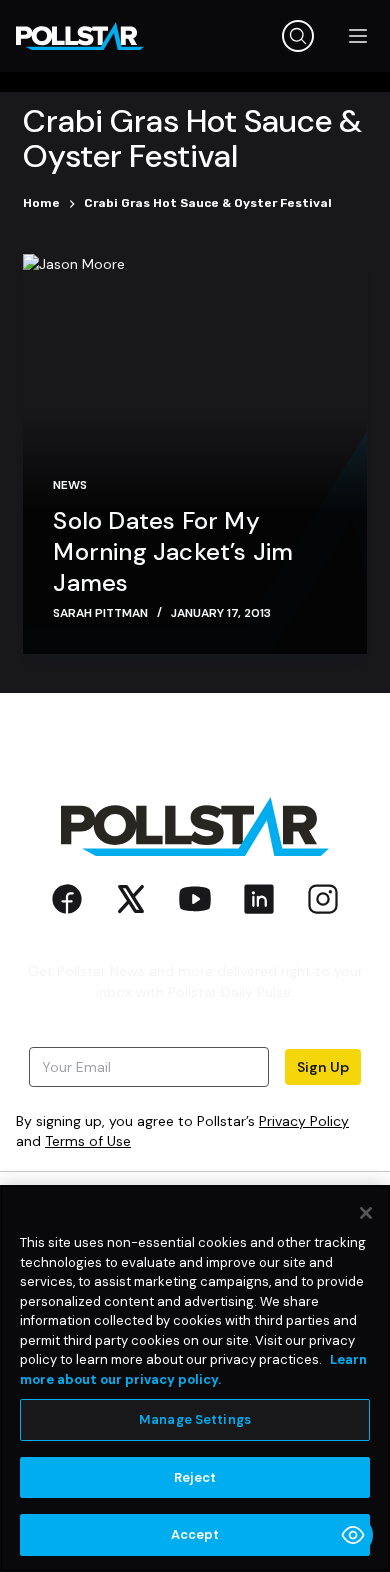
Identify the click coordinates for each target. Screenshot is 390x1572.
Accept (195, 1534)
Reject (195, 1477)
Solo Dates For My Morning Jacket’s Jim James (173, 551)
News (70, 485)
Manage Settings (195, 1419)
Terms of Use (88, 1141)
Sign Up (323, 1067)
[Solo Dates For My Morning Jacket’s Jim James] (194, 454)
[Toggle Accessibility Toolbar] (353, 1535)
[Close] (366, 1213)
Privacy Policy (304, 1121)
